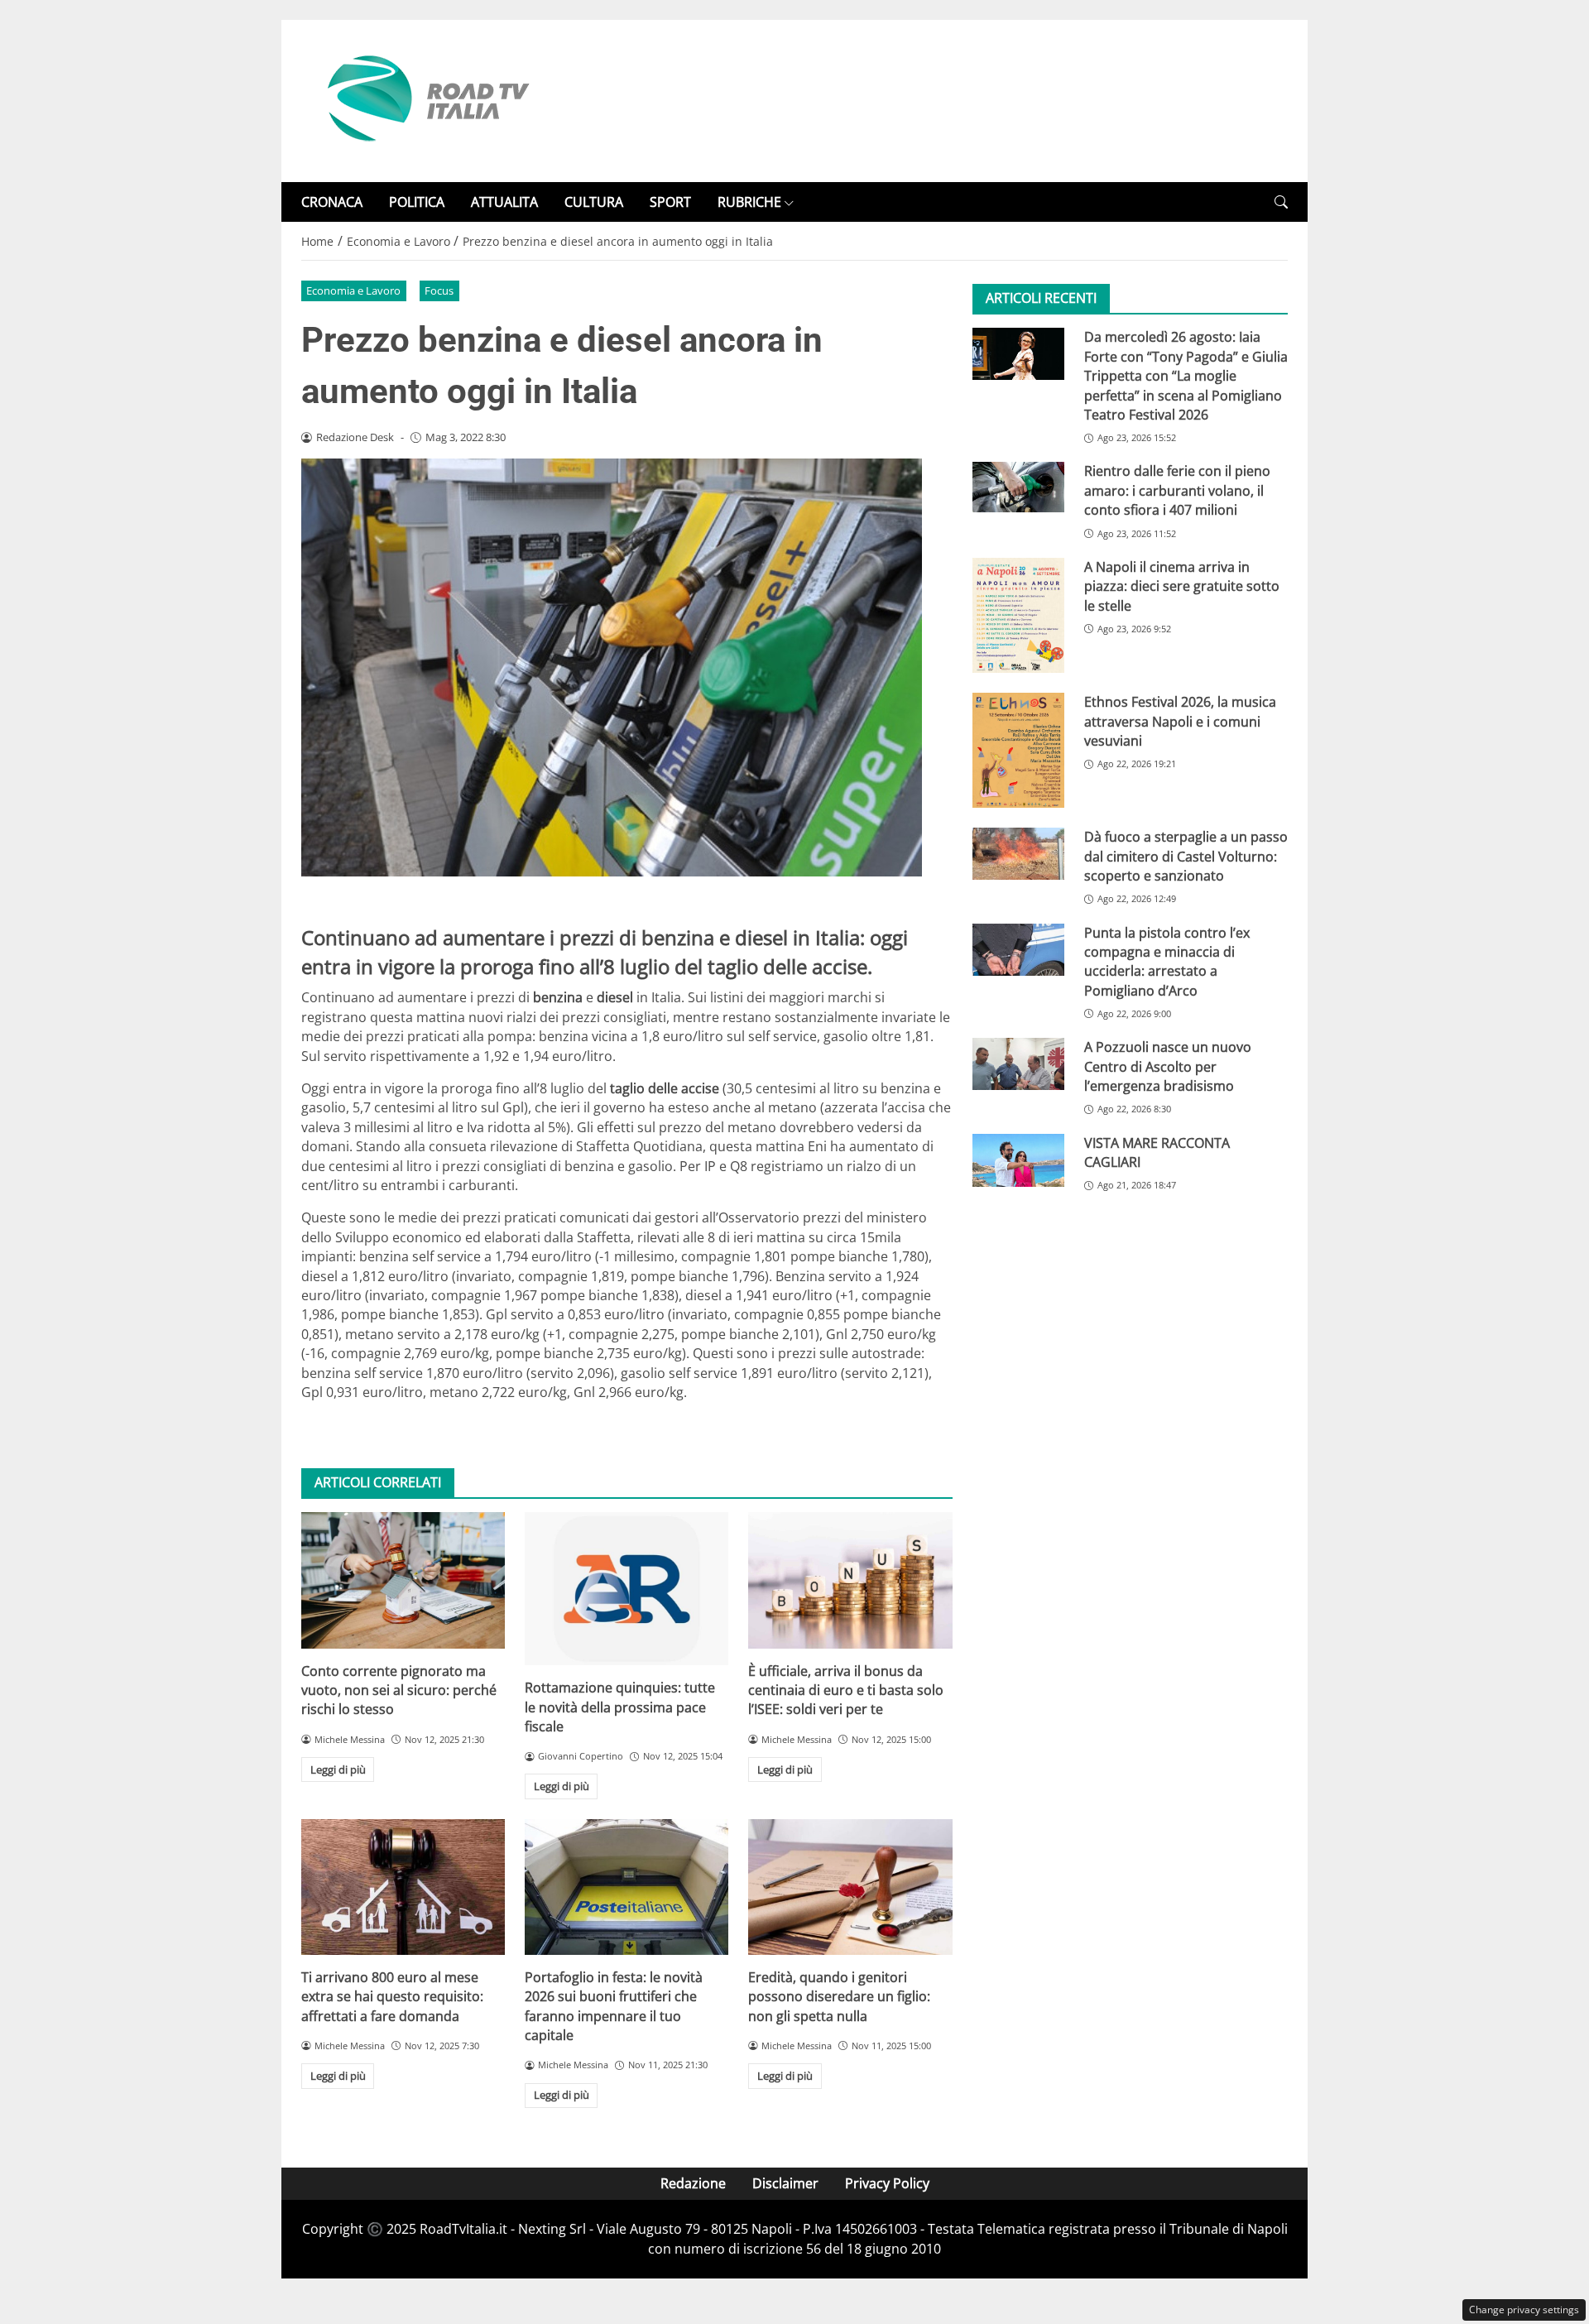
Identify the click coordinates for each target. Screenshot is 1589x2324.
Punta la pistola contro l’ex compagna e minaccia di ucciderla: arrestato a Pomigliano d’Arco (1167, 962)
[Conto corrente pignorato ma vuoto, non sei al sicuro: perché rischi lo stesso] (403, 1580)
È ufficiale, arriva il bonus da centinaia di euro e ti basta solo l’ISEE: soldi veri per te (846, 1690)
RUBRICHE (749, 202)
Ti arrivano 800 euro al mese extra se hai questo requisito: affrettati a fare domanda (392, 1997)
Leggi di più (338, 1769)
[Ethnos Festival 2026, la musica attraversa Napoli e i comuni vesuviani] (1018, 750)
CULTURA (594, 202)
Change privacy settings (1524, 2310)
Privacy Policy (887, 2183)
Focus (439, 290)
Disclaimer (785, 2183)
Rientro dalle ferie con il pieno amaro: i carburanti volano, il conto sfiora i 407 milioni (1177, 490)
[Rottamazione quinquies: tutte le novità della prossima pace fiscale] (626, 1589)
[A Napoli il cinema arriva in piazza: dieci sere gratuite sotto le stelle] (1018, 615)
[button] (1281, 202)
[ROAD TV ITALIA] (425, 99)
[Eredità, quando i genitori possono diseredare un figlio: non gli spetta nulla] (850, 1887)
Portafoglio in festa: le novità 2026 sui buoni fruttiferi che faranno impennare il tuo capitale (614, 2006)
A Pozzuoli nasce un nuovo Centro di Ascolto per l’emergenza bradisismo (1168, 1066)
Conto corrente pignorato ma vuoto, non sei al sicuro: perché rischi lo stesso (399, 1690)
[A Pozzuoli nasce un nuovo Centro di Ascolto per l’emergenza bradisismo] (1018, 1064)
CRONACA (332, 202)
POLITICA (417, 202)
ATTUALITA (504, 202)
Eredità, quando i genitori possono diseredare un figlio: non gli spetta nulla (839, 1997)
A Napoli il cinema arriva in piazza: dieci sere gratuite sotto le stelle (1182, 586)
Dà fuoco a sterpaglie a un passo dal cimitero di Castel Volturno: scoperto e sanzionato (1186, 856)
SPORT (670, 202)
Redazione (693, 2183)
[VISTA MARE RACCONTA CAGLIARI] (1018, 1160)
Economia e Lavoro (353, 290)
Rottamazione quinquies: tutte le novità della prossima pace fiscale (620, 1707)
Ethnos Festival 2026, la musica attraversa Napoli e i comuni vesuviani (1180, 721)
